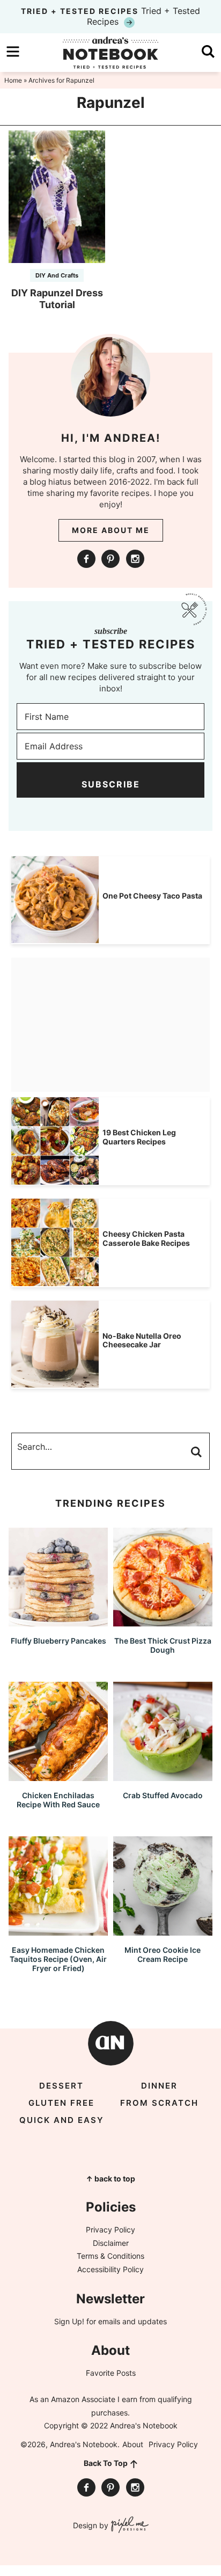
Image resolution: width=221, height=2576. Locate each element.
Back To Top (106, 2463)
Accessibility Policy (110, 2269)
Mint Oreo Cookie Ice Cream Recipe (163, 1954)
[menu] (13, 52)
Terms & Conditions (110, 2256)
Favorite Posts (111, 2373)
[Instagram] (135, 559)
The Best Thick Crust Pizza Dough (163, 1645)
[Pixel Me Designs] (128, 2526)
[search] (208, 52)
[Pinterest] (110, 559)
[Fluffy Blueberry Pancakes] (58, 1621)
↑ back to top (110, 2179)
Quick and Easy (62, 2120)
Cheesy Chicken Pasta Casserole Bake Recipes (146, 1238)
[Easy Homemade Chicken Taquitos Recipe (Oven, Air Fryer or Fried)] (58, 1931)
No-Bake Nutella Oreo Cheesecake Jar (142, 1340)
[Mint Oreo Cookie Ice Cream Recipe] (163, 1931)
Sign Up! (69, 2321)
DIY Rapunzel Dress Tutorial (57, 299)
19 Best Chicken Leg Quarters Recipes (139, 1137)
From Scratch (159, 2103)
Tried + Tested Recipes (110, 16)
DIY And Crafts (57, 275)
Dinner (159, 2086)
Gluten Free (61, 2103)
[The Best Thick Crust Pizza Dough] (163, 1621)
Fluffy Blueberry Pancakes (58, 1641)
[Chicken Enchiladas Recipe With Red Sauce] (58, 1776)
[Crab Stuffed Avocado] (163, 1776)
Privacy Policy (110, 2230)
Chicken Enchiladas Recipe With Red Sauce (58, 1800)
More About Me (111, 530)
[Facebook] (86, 559)
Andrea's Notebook (110, 53)
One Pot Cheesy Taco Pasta (152, 896)
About (133, 2444)
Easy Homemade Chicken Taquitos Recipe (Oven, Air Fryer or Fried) (58, 1959)
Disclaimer (111, 2243)
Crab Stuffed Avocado (163, 1795)
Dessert (61, 2086)
